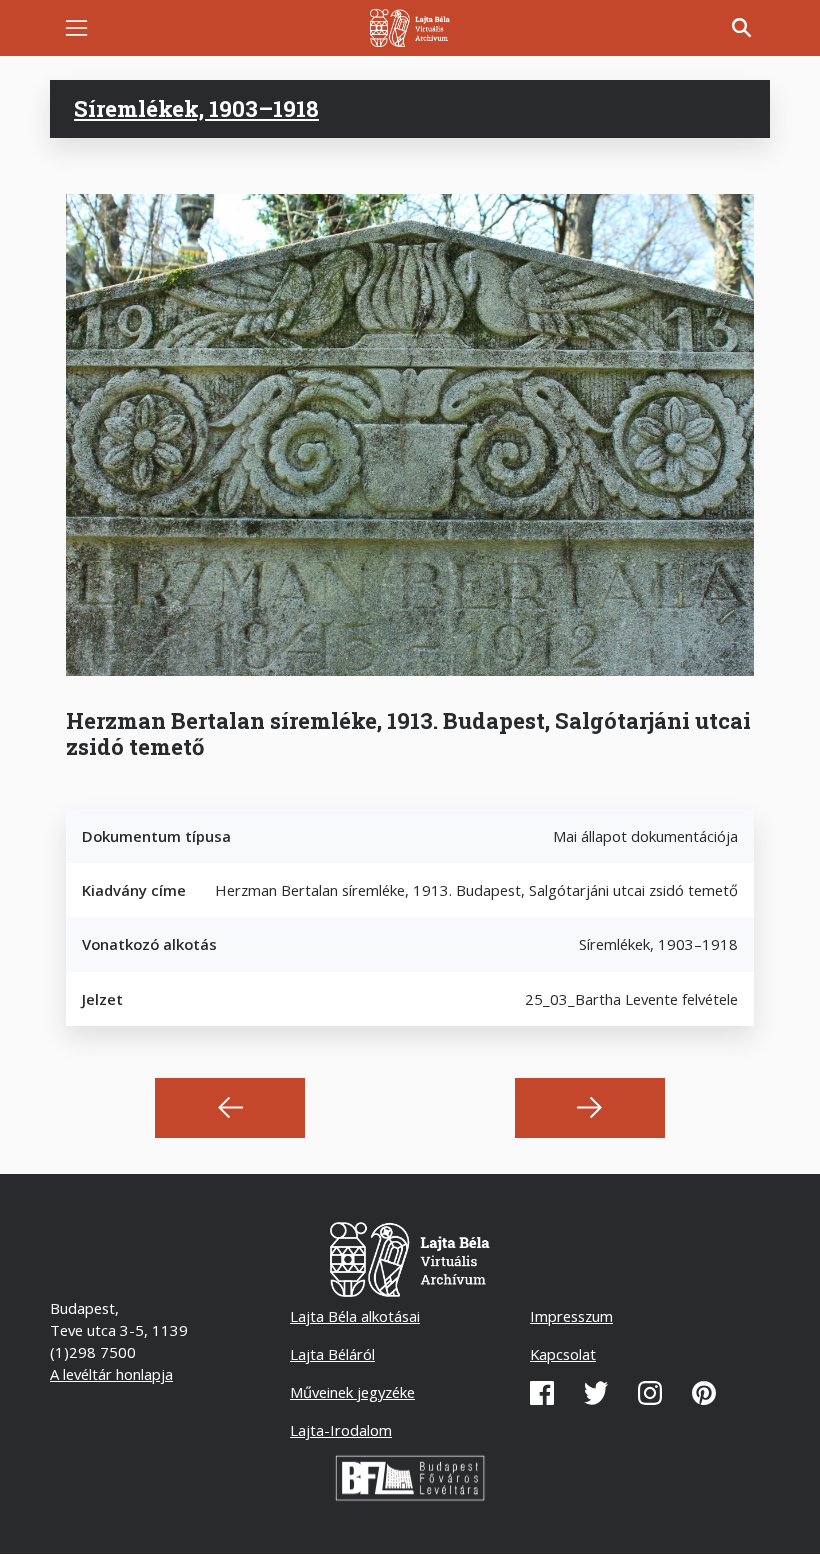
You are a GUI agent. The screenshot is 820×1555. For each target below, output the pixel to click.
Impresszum (571, 1316)
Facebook (542, 1393)
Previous (230, 1108)
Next (590, 1108)
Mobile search (742, 28)
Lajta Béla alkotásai (355, 1316)
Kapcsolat (563, 1354)
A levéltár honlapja (111, 1374)
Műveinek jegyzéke (352, 1392)
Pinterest (704, 1393)
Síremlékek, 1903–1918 (196, 108)
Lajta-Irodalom (341, 1430)
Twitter (596, 1393)
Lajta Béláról (332, 1354)
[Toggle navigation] (76, 28)
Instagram (650, 1393)
